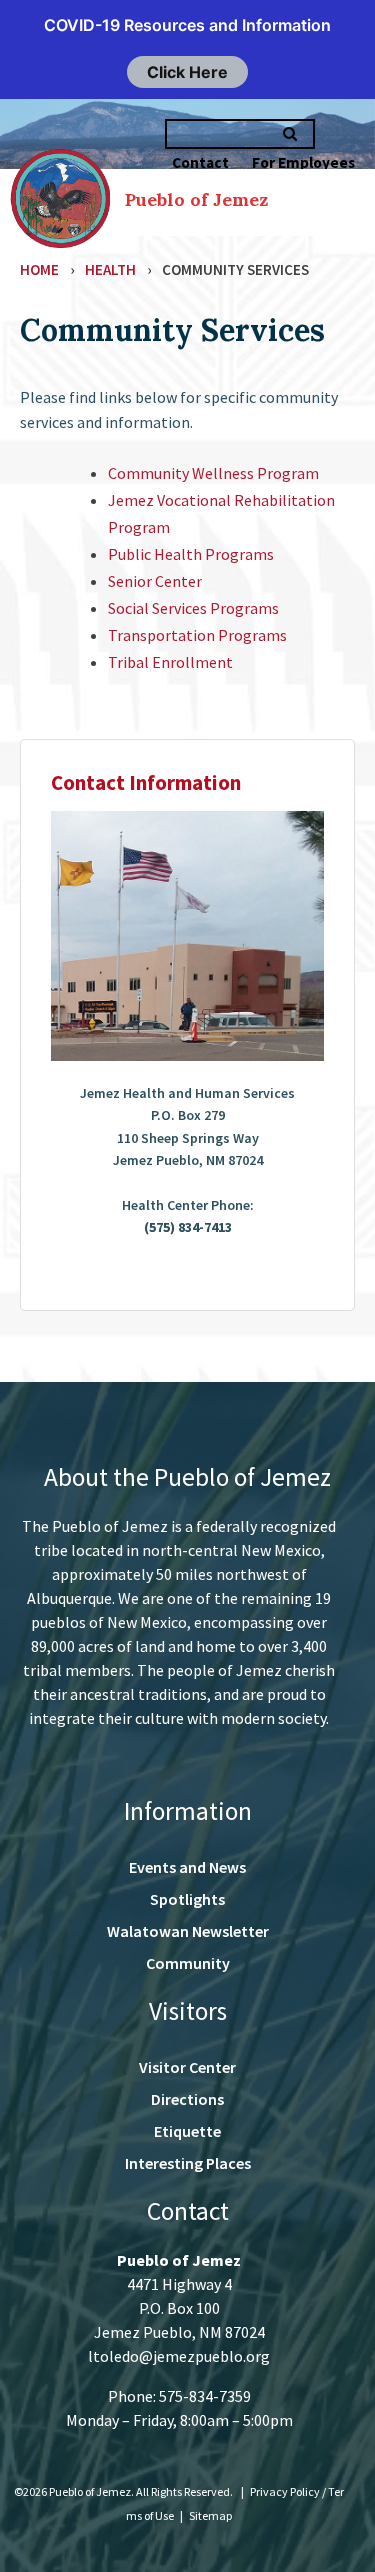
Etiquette (187, 2131)
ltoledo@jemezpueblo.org (179, 2356)
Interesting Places (188, 2163)
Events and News (187, 1867)
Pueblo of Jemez (196, 199)
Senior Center (155, 581)
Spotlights (187, 1899)
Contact (200, 162)
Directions (187, 2099)
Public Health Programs (191, 554)
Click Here (187, 72)
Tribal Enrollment (170, 662)
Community (188, 1963)
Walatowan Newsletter (188, 1931)
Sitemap (210, 2515)
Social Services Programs (193, 608)
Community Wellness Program (213, 473)
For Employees (303, 162)
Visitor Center (187, 2067)
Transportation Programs (197, 635)
